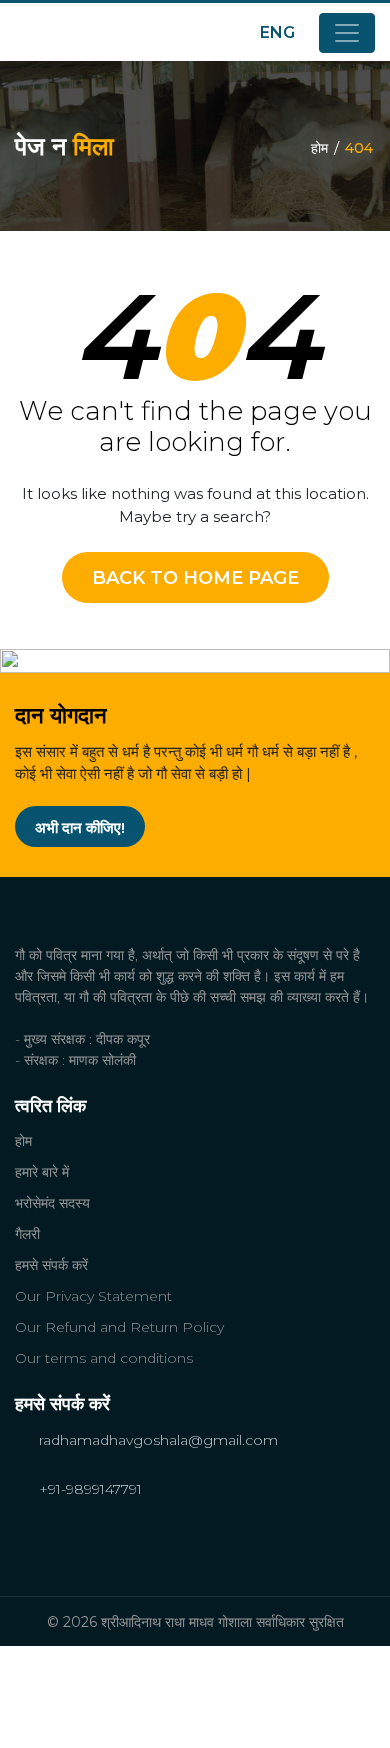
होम (319, 148)
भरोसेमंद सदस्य (52, 1203)
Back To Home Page (195, 578)
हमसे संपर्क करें (51, 1265)
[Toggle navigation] (347, 33)
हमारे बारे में (42, 1172)
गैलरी (27, 1234)
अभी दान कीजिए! (80, 827)
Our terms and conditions (104, 1358)
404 (359, 148)
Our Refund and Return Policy (119, 1327)
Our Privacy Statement (93, 1296)
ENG (279, 32)
